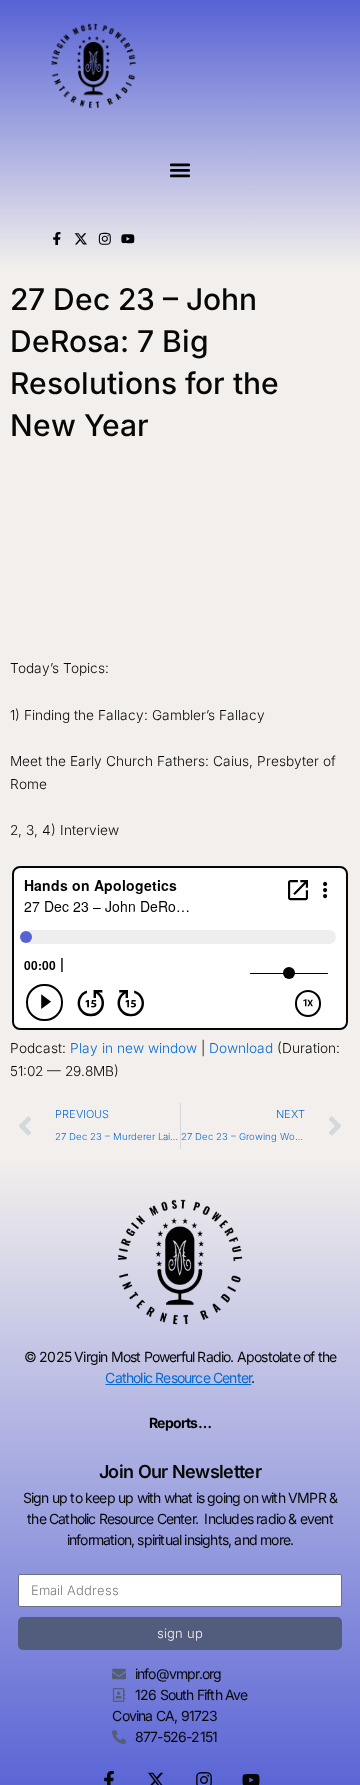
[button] (179, 170)
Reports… (180, 1422)
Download (241, 1048)
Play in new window (133, 1048)
